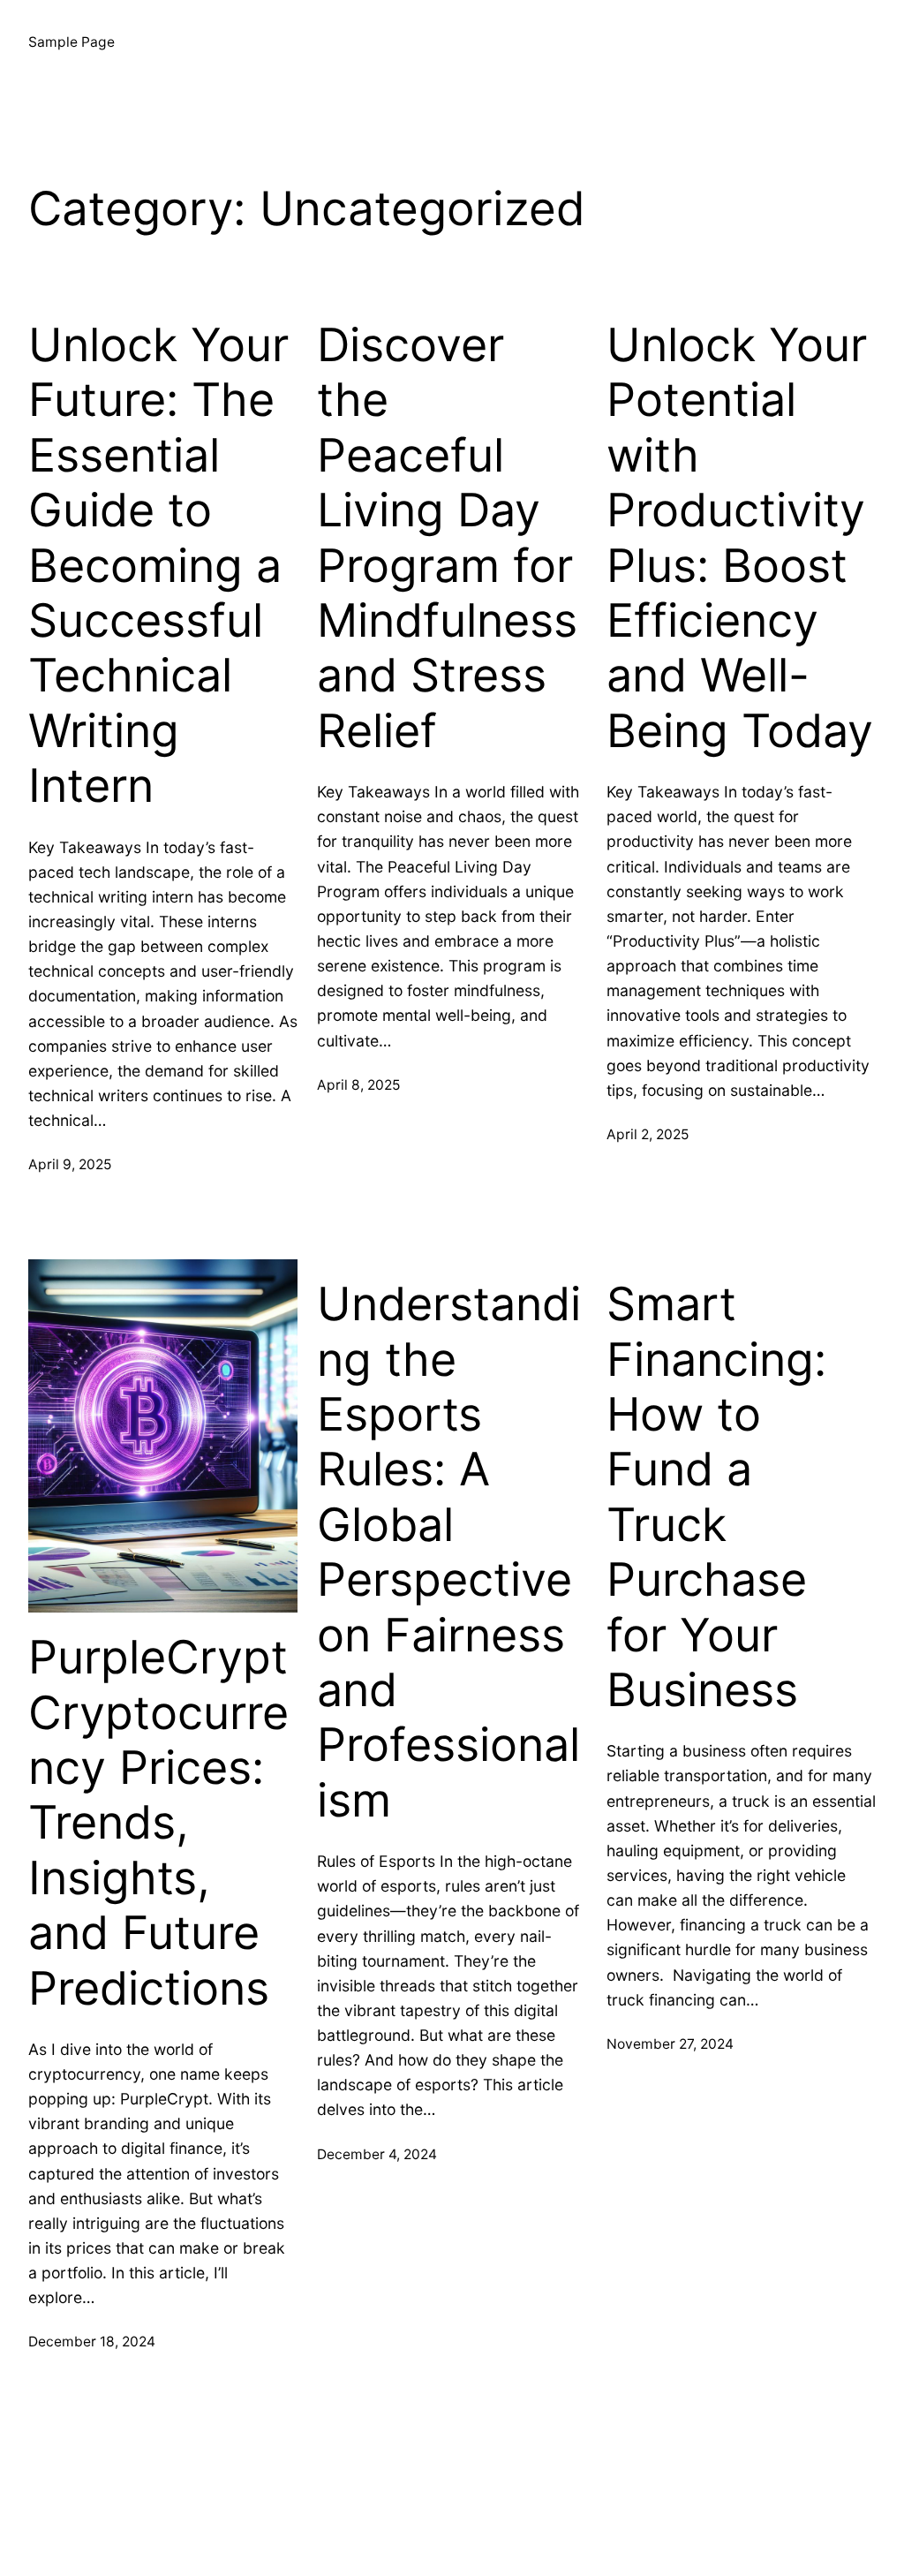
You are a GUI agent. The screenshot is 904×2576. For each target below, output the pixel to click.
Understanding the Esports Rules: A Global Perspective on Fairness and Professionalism (449, 1552)
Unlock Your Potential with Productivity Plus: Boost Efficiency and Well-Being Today (740, 538)
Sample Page (72, 42)
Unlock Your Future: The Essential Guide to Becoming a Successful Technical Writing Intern (158, 566)
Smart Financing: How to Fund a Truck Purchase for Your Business (716, 1497)
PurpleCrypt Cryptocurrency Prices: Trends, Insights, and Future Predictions (158, 1823)
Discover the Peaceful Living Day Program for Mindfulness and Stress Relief (447, 538)
